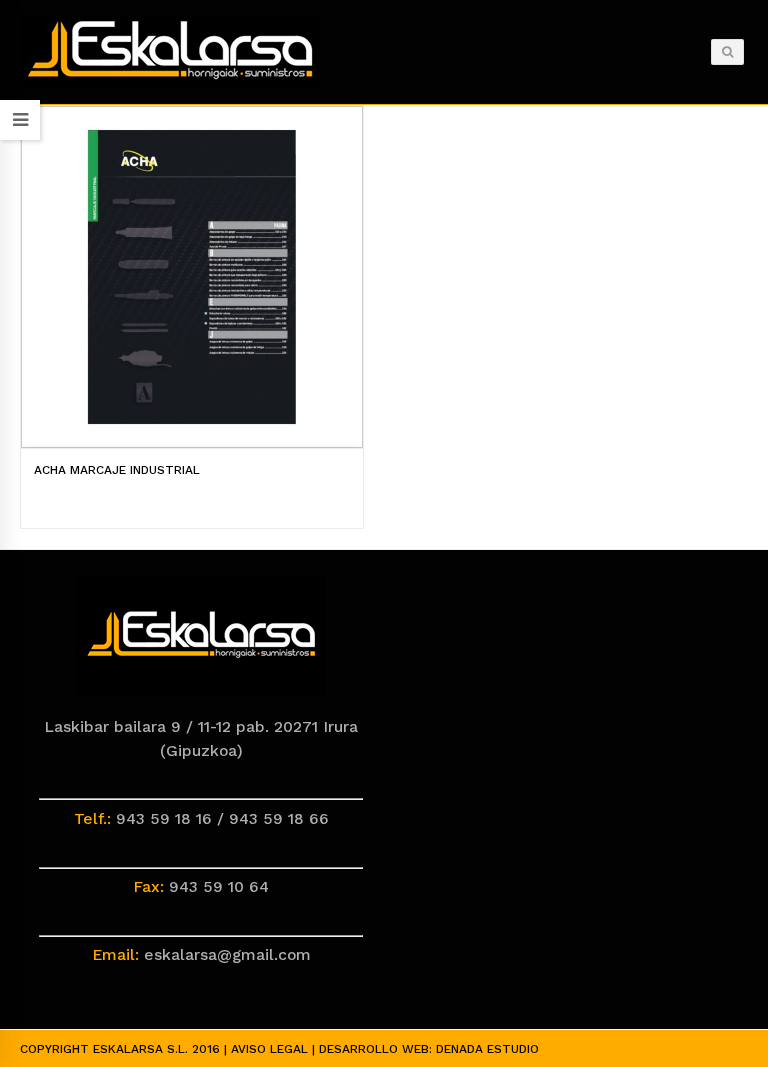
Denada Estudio (487, 1049)
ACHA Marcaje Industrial (117, 470)
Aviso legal (269, 1049)
